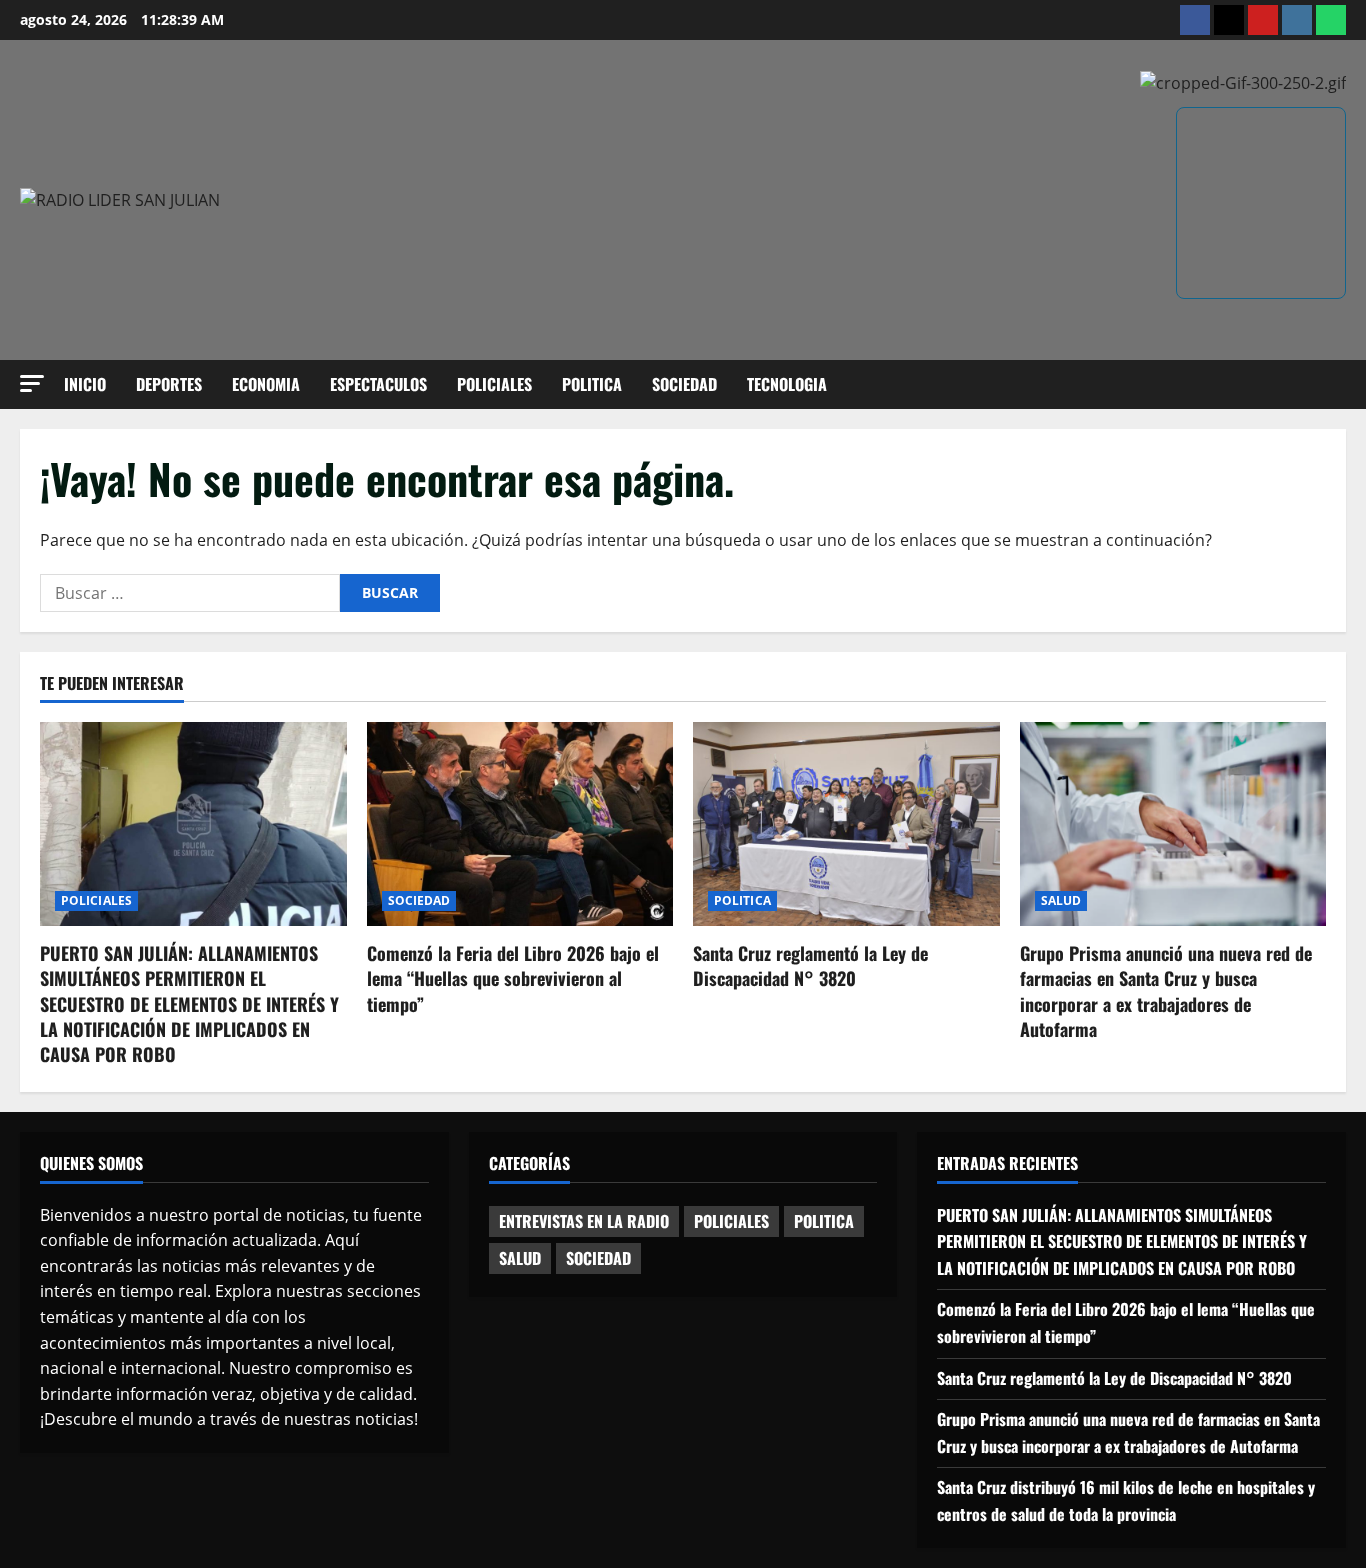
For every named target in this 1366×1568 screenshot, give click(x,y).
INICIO (85, 384)
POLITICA (592, 384)
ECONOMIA (266, 384)
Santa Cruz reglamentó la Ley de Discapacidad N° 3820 (810, 965)
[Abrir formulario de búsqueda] (1340, 384)
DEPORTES (169, 384)
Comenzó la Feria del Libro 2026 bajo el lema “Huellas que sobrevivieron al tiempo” (513, 978)
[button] (32, 383)
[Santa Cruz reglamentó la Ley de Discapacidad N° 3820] (846, 824)
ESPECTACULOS (378, 384)
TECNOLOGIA (787, 384)
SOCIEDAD (684, 384)
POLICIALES (494, 384)
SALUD (1061, 900)
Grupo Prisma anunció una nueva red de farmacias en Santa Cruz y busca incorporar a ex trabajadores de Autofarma (1166, 991)
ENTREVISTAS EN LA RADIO (584, 1221)
